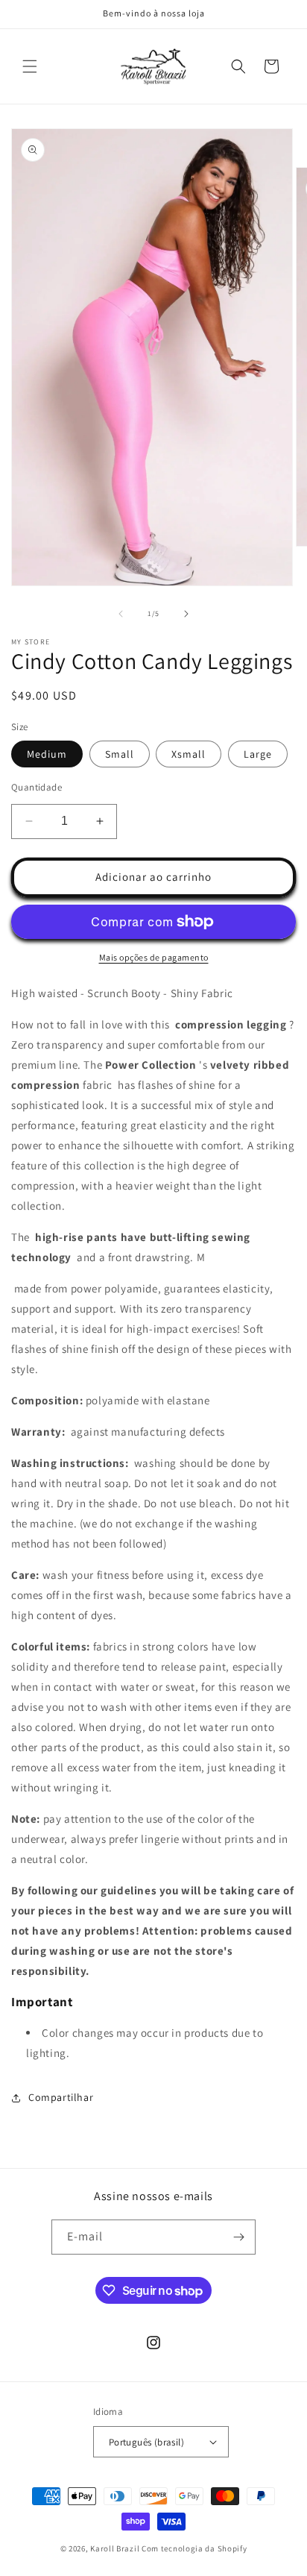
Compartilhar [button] (61, 2097)
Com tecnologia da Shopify (194, 2548)
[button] (30, 66)
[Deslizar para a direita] (186, 614)
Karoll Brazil (115, 2548)
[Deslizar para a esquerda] (121, 614)
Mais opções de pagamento (154, 957)
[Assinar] (238, 2237)
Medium (47, 754)
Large (258, 754)
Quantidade (37, 787)
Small (120, 754)
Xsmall (189, 754)
